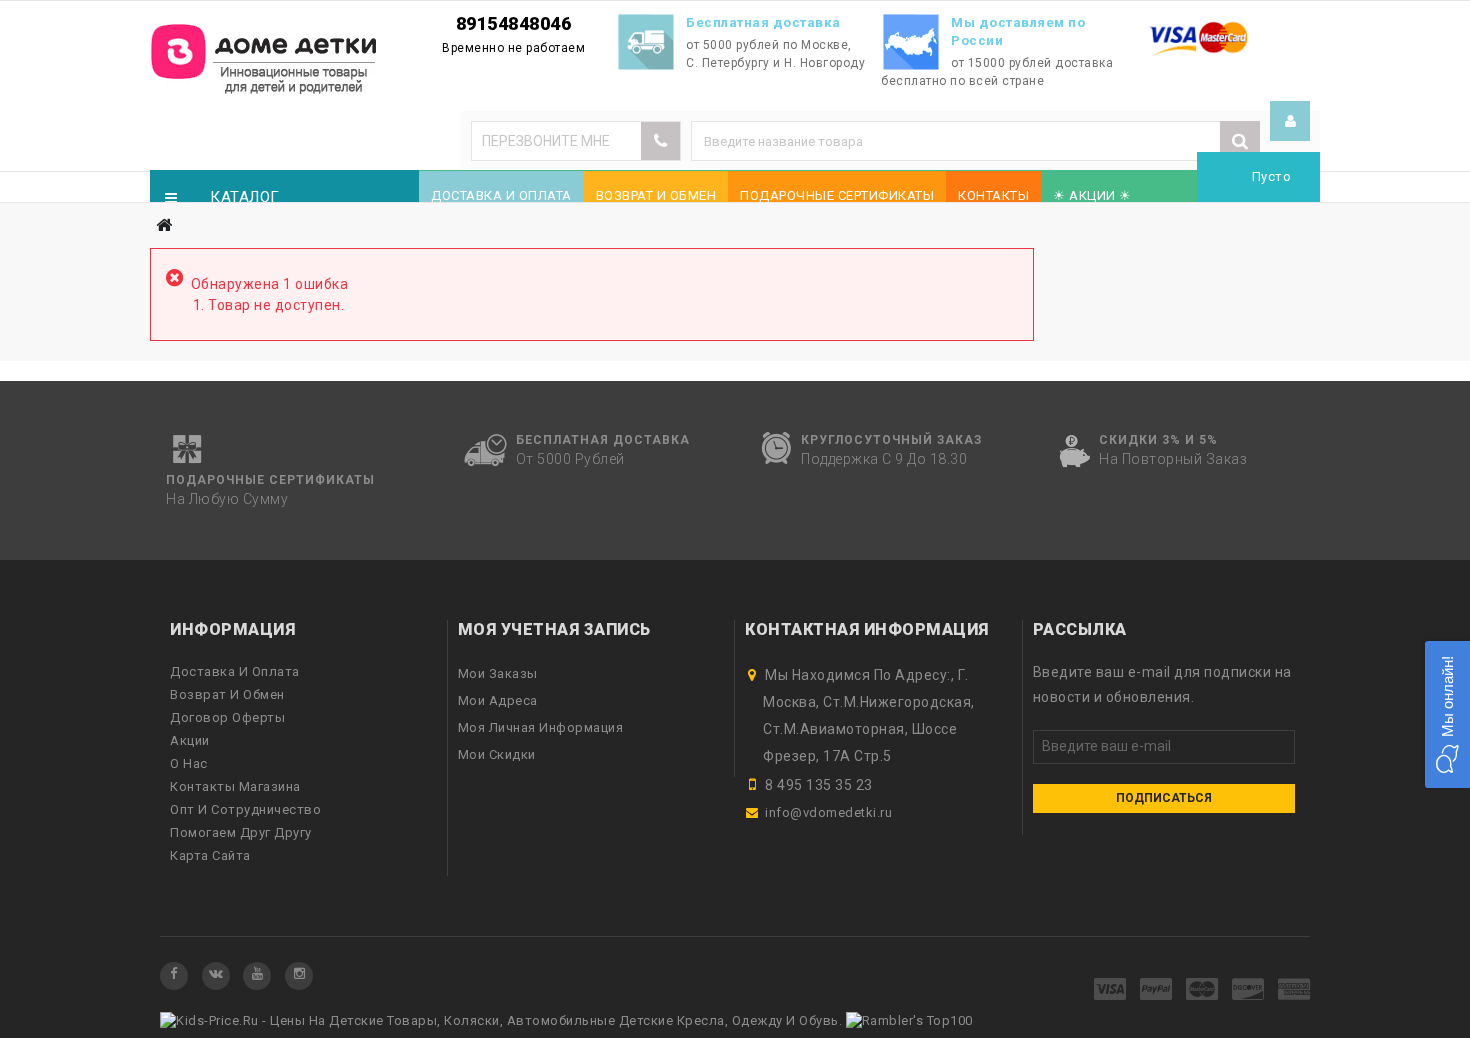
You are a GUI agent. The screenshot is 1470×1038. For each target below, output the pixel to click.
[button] (1447, 714)
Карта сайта (210, 855)
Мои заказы (498, 673)
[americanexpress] (1294, 990)
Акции (190, 740)
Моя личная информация (541, 727)
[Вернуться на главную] (164, 225)
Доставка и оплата (501, 195)
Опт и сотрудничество (245, 809)
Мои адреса (498, 700)
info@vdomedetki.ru (828, 812)
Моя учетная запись (554, 629)
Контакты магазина (235, 786)
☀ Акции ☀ (1092, 195)
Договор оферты (227, 717)
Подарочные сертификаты (837, 195)
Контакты (993, 195)
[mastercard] (1202, 990)
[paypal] (1156, 990)
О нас (189, 763)
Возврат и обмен (656, 195)
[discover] (1248, 990)
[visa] (1110, 990)
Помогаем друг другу (241, 832)
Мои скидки (497, 754)
